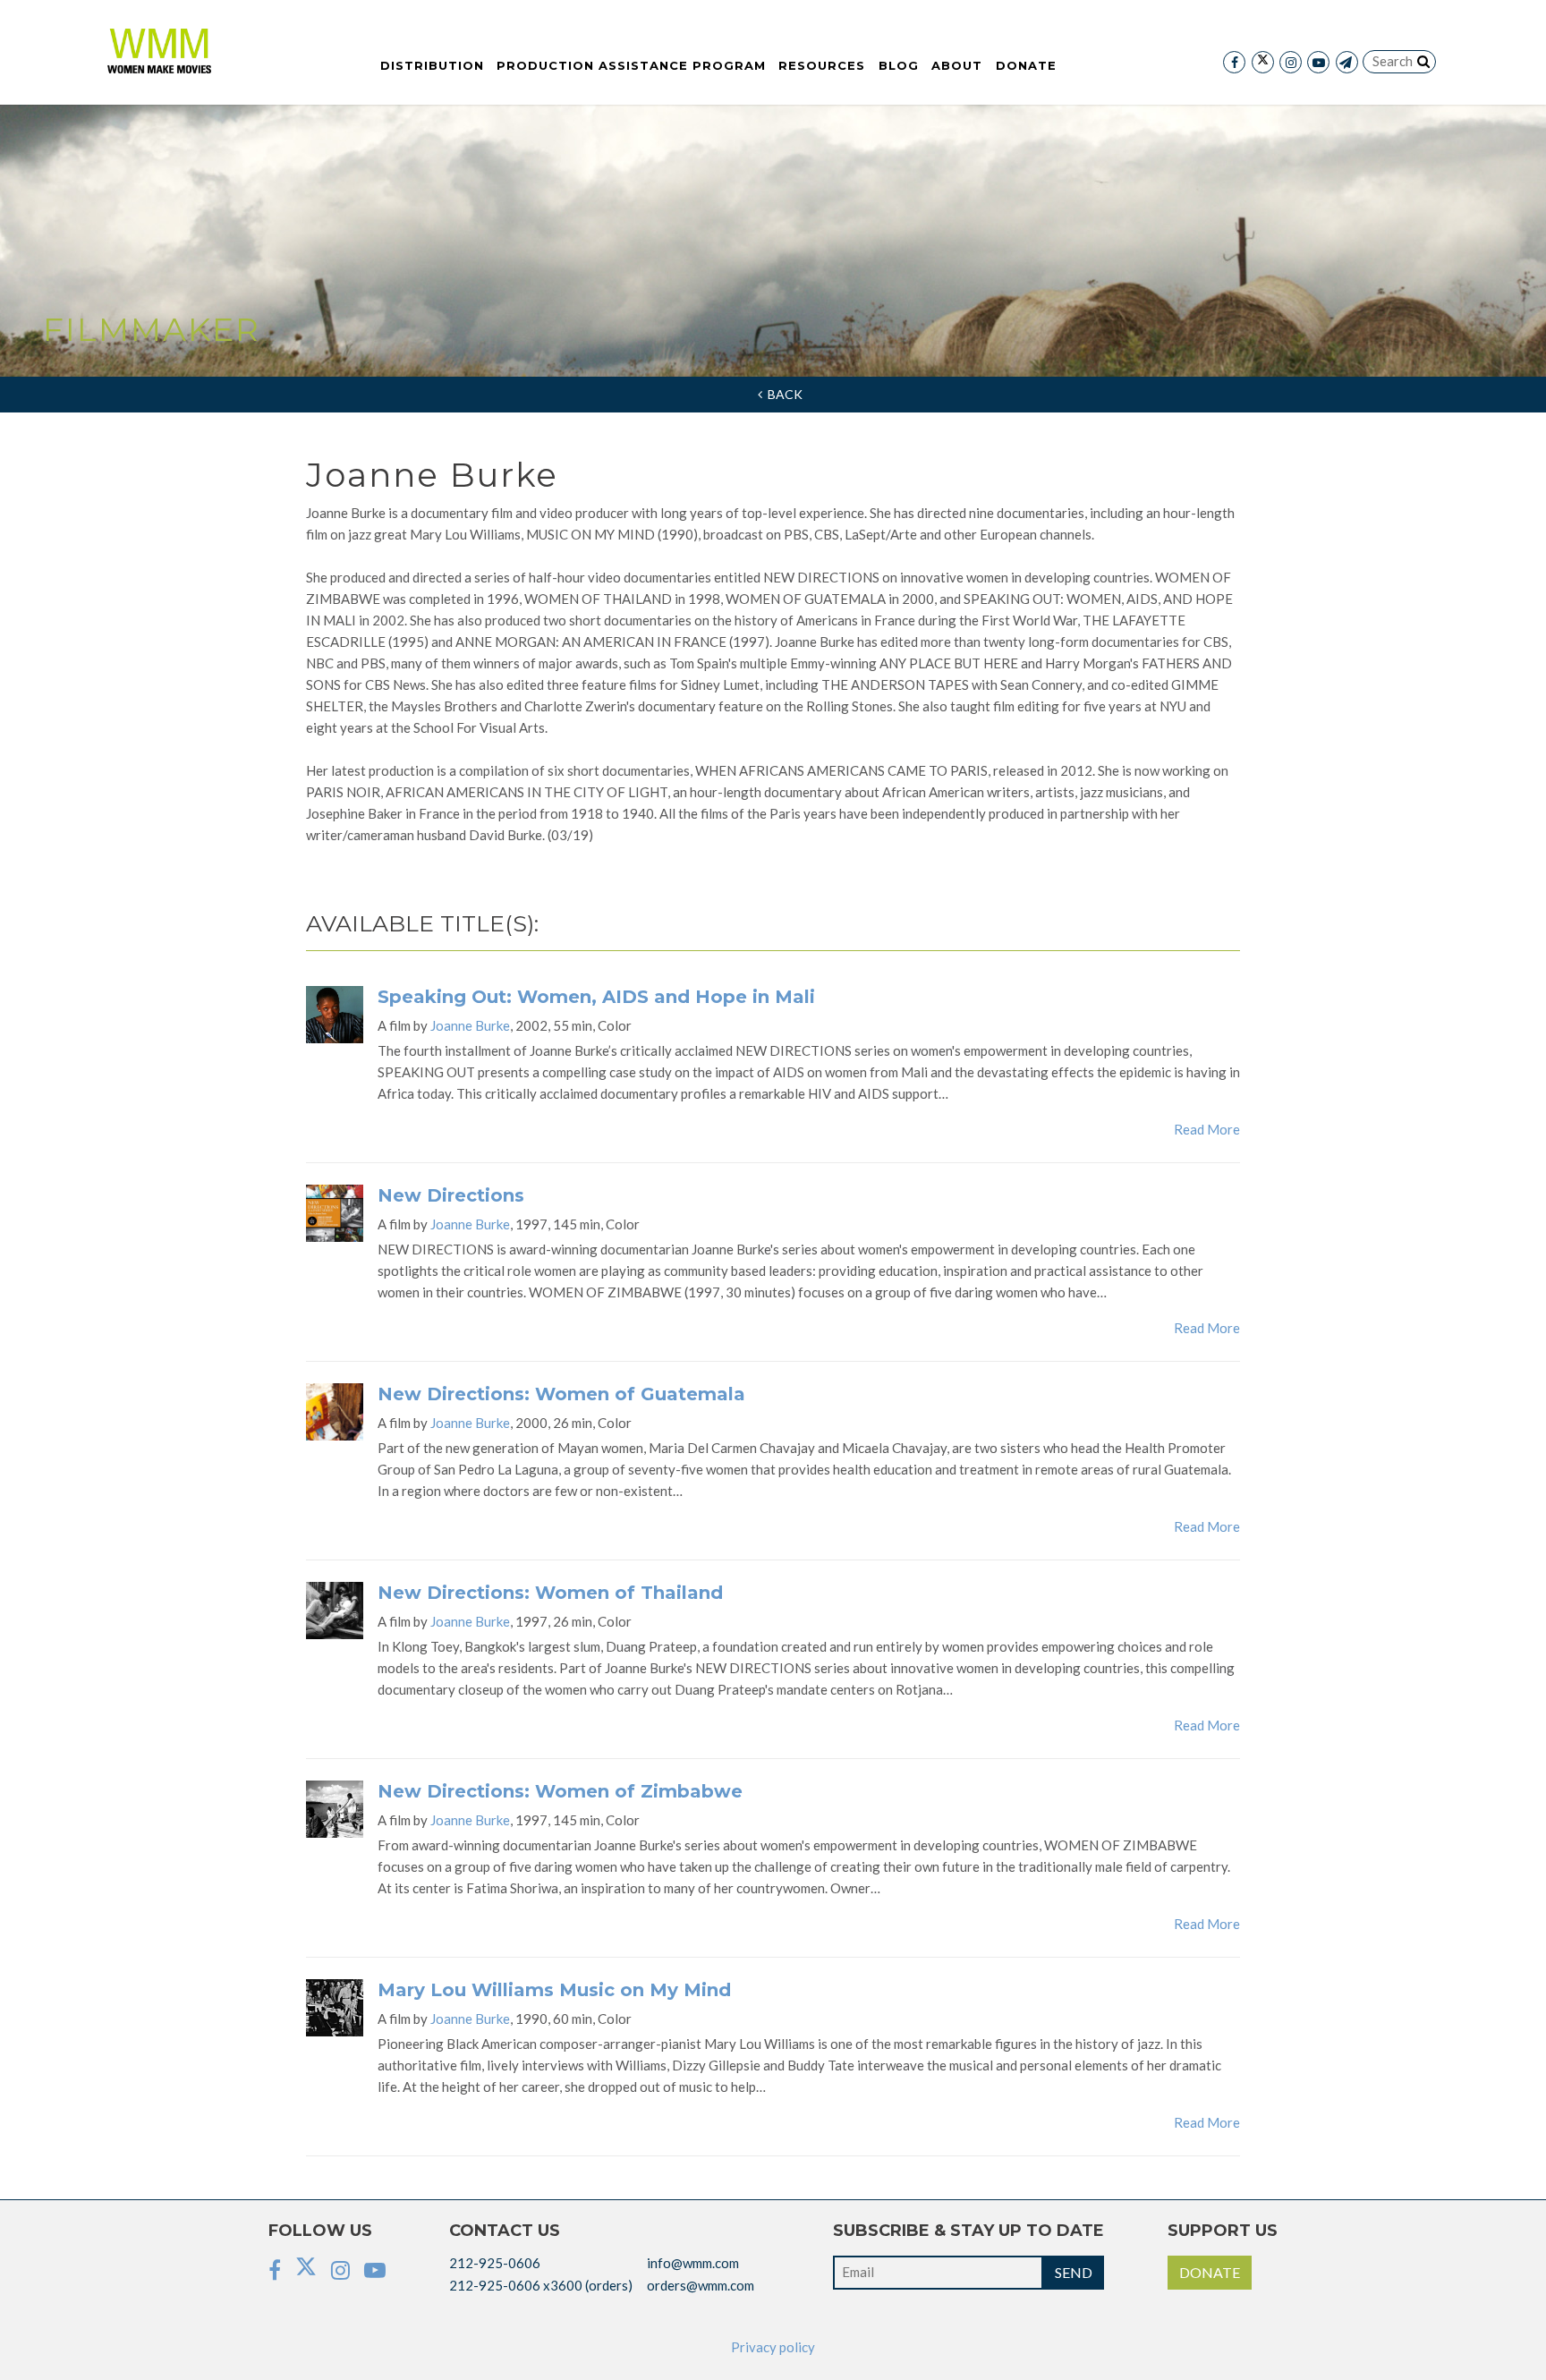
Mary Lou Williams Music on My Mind (554, 1990)
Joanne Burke (470, 1025)
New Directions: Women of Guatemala (561, 1394)
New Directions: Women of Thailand (550, 1593)
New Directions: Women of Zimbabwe (560, 1791)
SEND (1074, 2272)
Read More (1207, 1129)
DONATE (1210, 2272)
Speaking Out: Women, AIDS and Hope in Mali (596, 997)
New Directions (451, 1195)
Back (782, 394)
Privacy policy (773, 2347)
